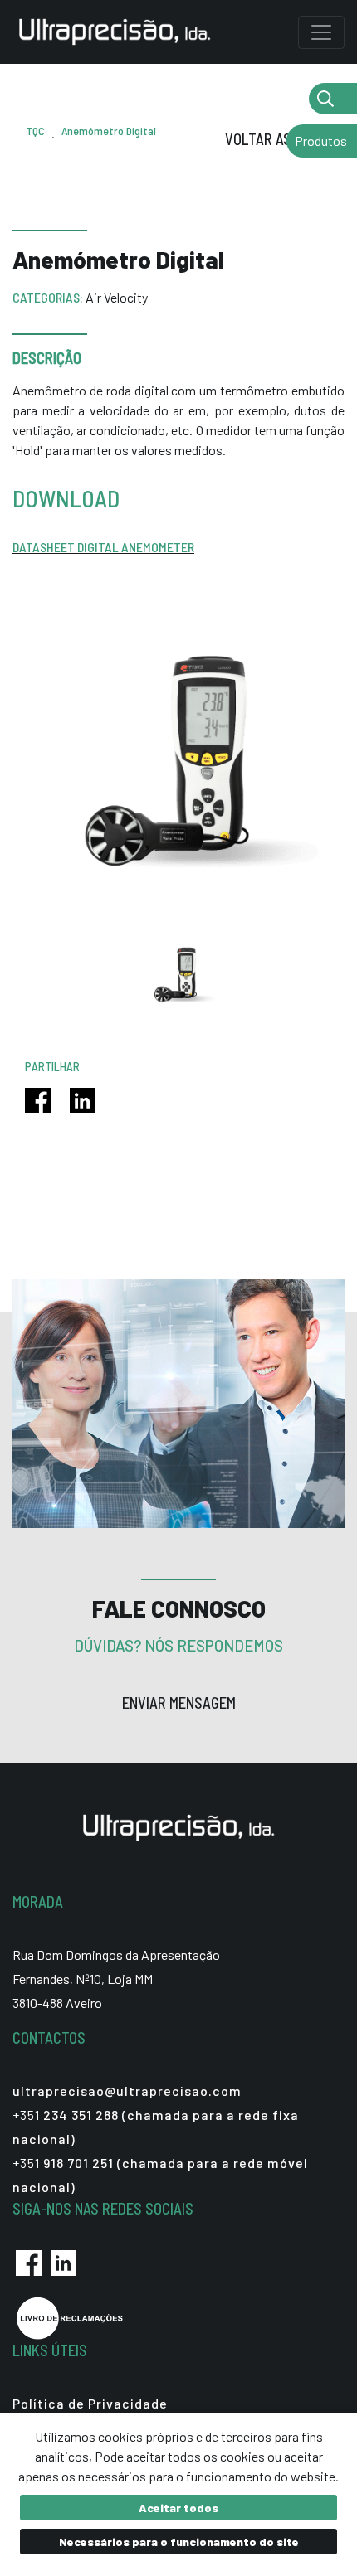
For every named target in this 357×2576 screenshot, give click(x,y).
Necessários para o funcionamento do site (179, 2542)
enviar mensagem (179, 1703)
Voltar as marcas (285, 139)
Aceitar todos (178, 2508)
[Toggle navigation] (321, 32)
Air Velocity (117, 297)
